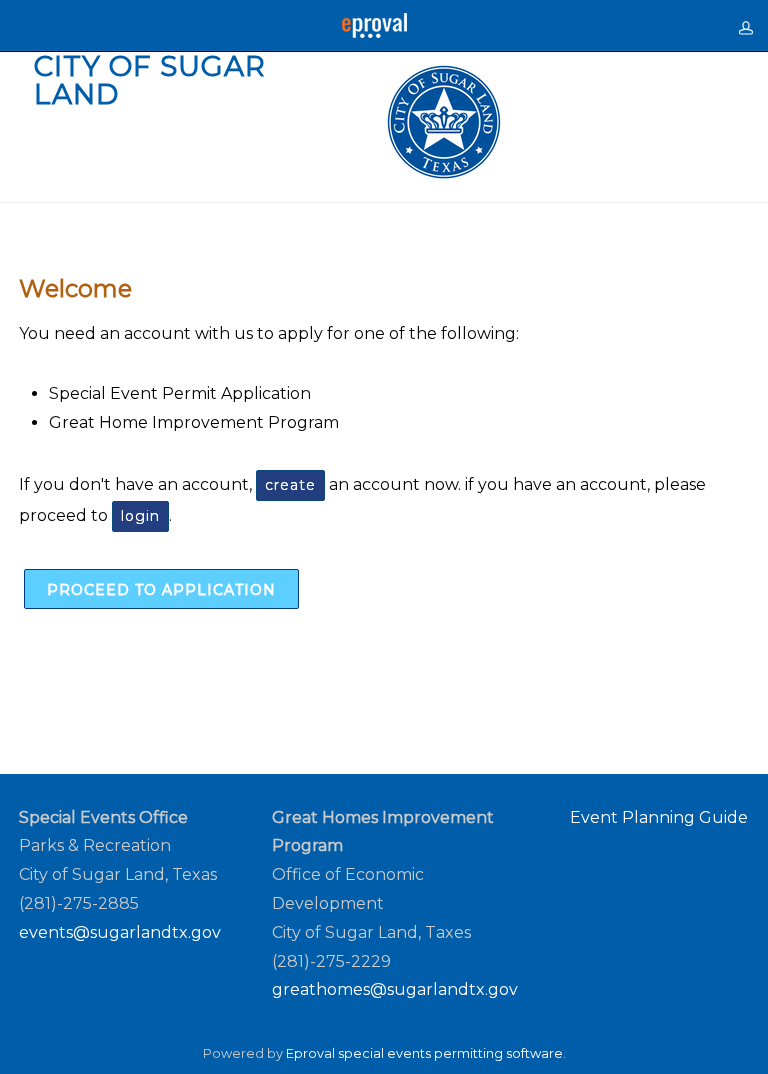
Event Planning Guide (659, 817)
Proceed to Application (161, 590)
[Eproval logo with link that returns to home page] (374, 25)
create (290, 485)
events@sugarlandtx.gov (120, 932)
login (140, 516)
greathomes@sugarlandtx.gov (395, 989)
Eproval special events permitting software (424, 1053)
